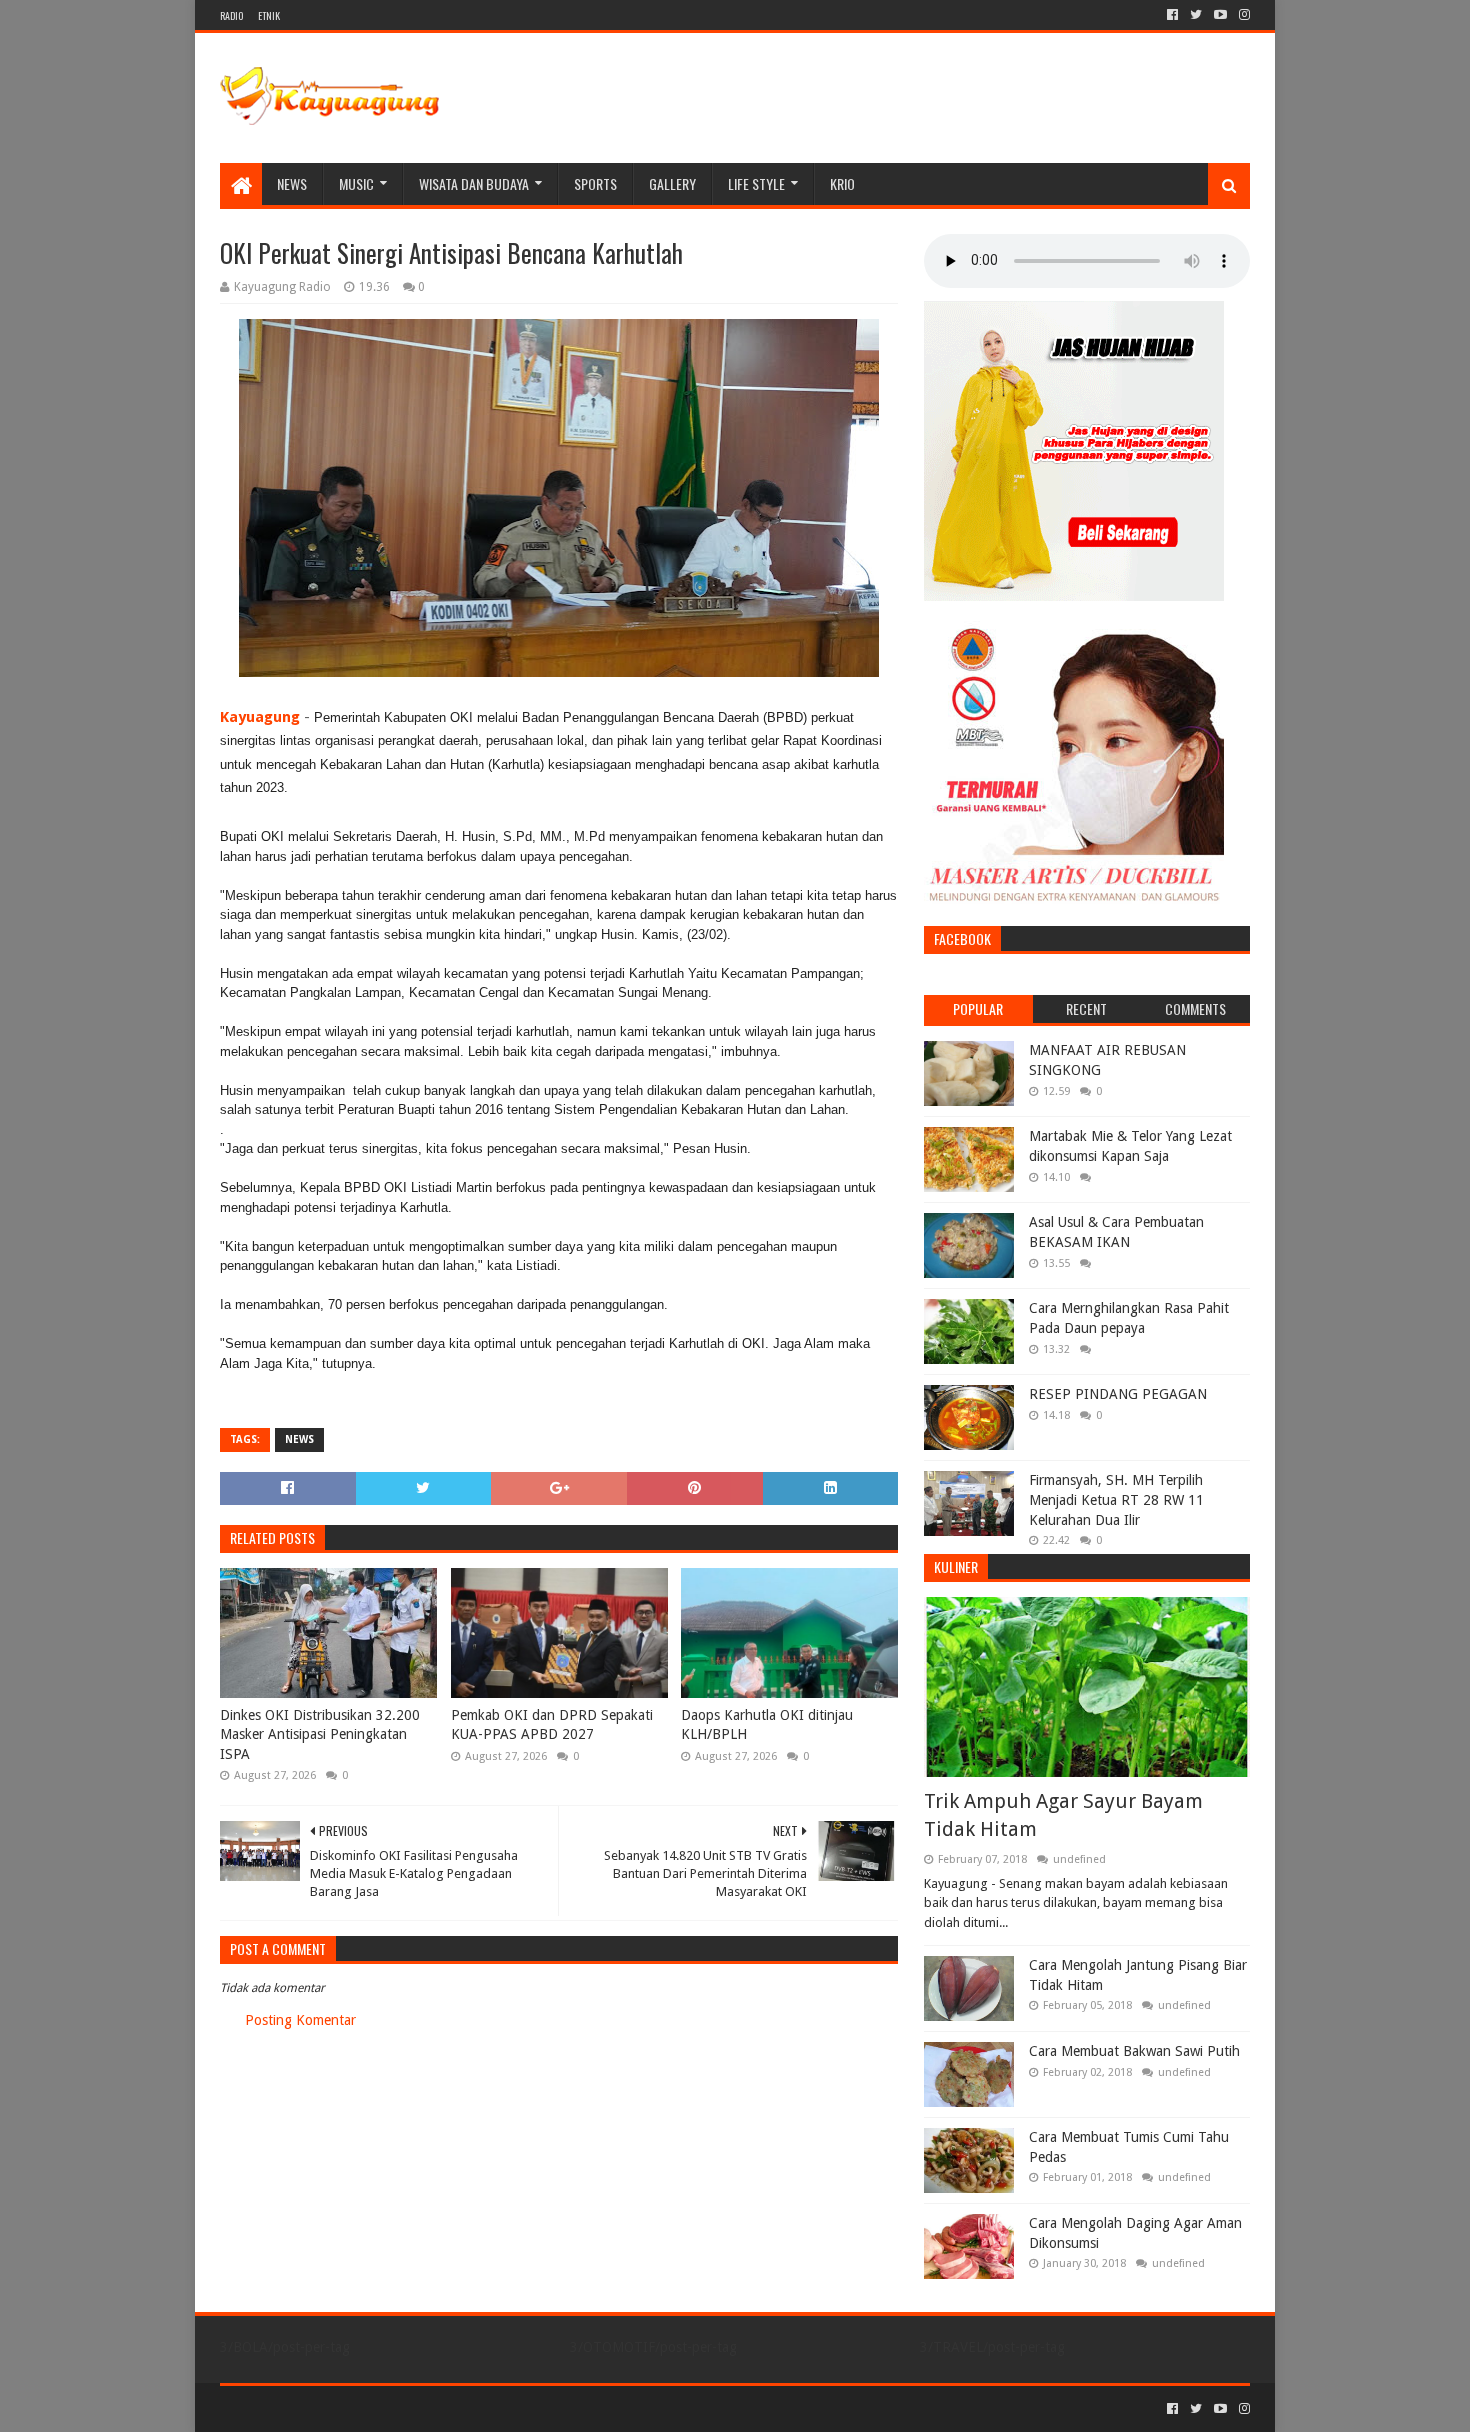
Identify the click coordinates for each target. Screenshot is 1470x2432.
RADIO (231, 15)
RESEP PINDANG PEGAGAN (1118, 1394)
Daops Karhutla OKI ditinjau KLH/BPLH (767, 1725)
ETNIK (269, 15)
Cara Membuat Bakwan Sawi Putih (1134, 2051)
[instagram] (1242, 15)
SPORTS (595, 183)
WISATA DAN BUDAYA (474, 183)
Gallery (672, 183)
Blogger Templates (446, 2408)
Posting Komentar (300, 2020)
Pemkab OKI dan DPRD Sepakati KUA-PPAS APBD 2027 (552, 1725)
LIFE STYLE (756, 183)
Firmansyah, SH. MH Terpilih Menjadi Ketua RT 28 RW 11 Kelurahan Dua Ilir (1116, 1499)
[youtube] (1220, 15)
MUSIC (356, 183)
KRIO (842, 183)
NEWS (292, 183)
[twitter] (1196, 15)
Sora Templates (331, 2408)
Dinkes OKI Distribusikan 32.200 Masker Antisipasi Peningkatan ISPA (320, 1734)
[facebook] (1172, 15)
